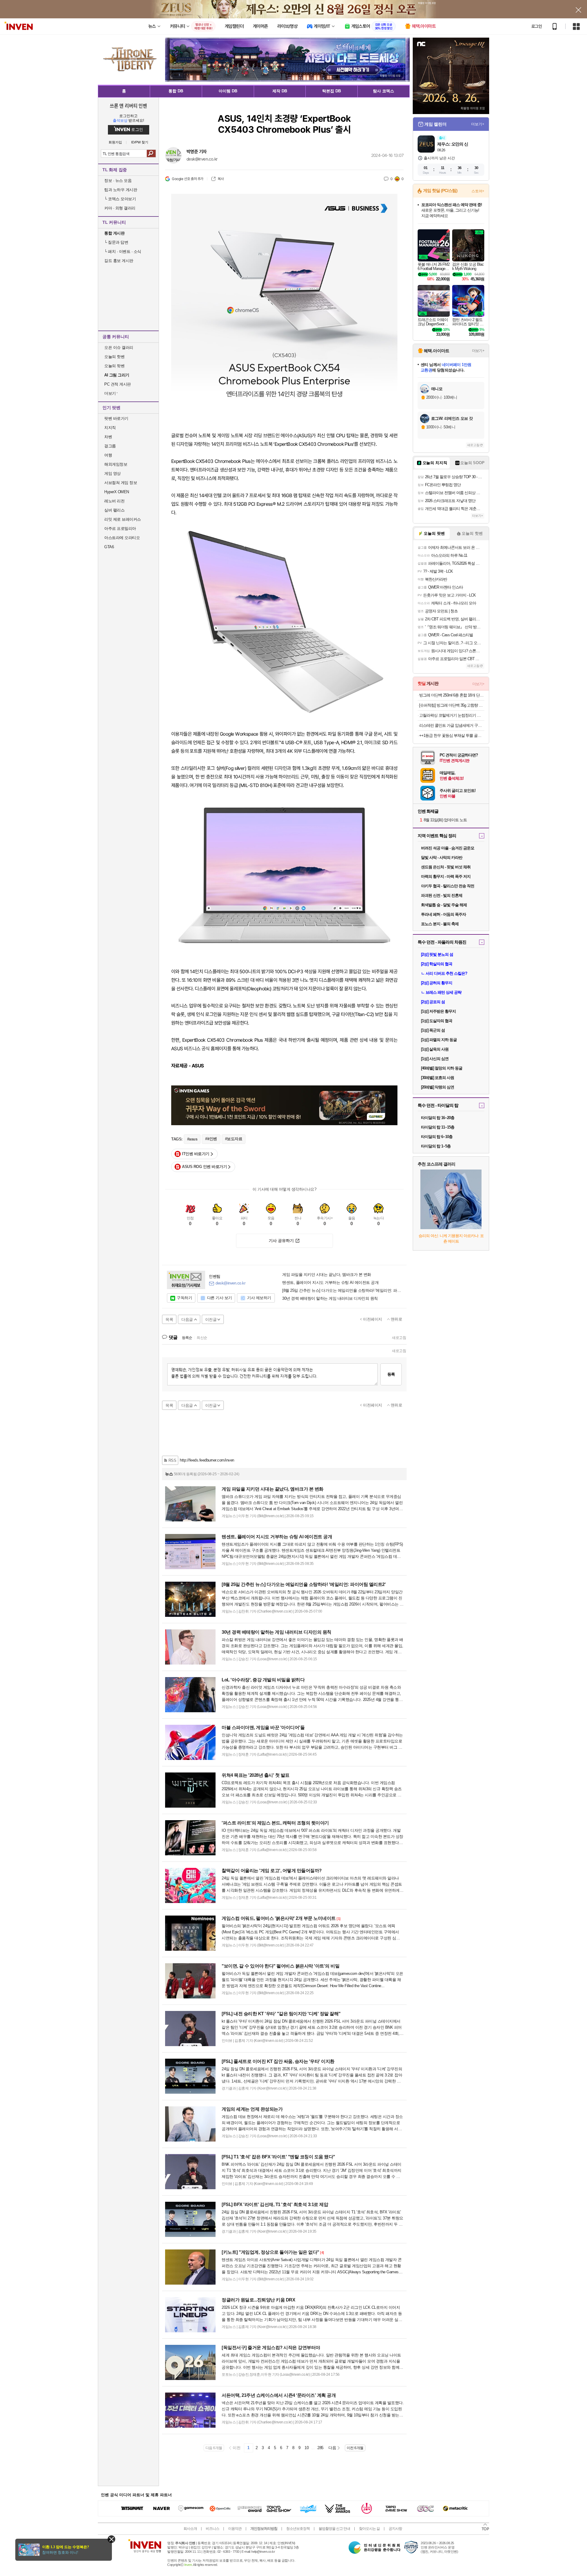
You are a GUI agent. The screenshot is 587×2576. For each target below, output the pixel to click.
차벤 (108, 437)
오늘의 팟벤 (114, 366)
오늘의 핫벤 (114, 357)
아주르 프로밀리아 (120, 529)
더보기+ (478, 124)
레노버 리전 (114, 501)
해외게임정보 (116, 464)
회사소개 (190, 2529)
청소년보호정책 (298, 2529)
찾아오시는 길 (369, 2529)
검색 (151, 153)
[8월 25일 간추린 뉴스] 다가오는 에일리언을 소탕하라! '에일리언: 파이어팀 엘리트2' (342, 1291)
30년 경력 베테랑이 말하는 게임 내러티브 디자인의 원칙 (330, 1299)
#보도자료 (234, 1139)
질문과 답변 (116, 242)
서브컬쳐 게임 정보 (121, 483)
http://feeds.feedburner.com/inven (207, 1460)
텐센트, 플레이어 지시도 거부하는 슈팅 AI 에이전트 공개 (330, 1283)
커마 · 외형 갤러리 (120, 208)
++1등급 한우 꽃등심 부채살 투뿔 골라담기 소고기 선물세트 (452, 735)
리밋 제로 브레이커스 (123, 519)
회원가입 (115, 142)
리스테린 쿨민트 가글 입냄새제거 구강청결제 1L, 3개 (452, 725)
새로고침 (399, 1338)
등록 (391, 1374)
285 (320, 2448)
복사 (221, 179)
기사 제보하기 (259, 1298)
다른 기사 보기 (220, 1298)
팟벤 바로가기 (116, 418)
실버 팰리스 (114, 510)
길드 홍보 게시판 (119, 261)
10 (306, 2448)
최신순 (202, 1338)
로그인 (537, 26)
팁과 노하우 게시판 (121, 190)
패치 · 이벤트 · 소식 (123, 251)
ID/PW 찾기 (140, 142)
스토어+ (478, 191)
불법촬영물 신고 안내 (334, 2529)
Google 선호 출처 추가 (188, 179)
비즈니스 (212, 2529)
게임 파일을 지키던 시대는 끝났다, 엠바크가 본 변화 (327, 1275)
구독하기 (184, 1298)
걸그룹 (110, 446)
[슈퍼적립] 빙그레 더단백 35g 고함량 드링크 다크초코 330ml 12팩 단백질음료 (452, 705)
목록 (169, 1319)
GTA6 (109, 547)
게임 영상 (113, 473)
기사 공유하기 (281, 1241)
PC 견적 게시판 (118, 384)
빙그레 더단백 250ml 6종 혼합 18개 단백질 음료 (452, 695)
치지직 (110, 428)
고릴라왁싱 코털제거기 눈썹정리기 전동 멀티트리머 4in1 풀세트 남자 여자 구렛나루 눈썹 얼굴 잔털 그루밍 (452, 715)
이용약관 (235, 2529)
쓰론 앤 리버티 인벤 (129, 105)
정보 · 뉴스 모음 (118, 181)
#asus (192, 1139)
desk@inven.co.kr (202, 159)
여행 (108, 455)
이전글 (211, 1319)
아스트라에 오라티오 (122, 538)
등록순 (187, 1338)
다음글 (187, 1319)
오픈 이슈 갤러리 (119, 347)
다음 (332, 2448)
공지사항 (395, 2529)
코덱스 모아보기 (120, 199)
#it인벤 (211, 1139)
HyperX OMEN (117, 492)
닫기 (111, 2539)
